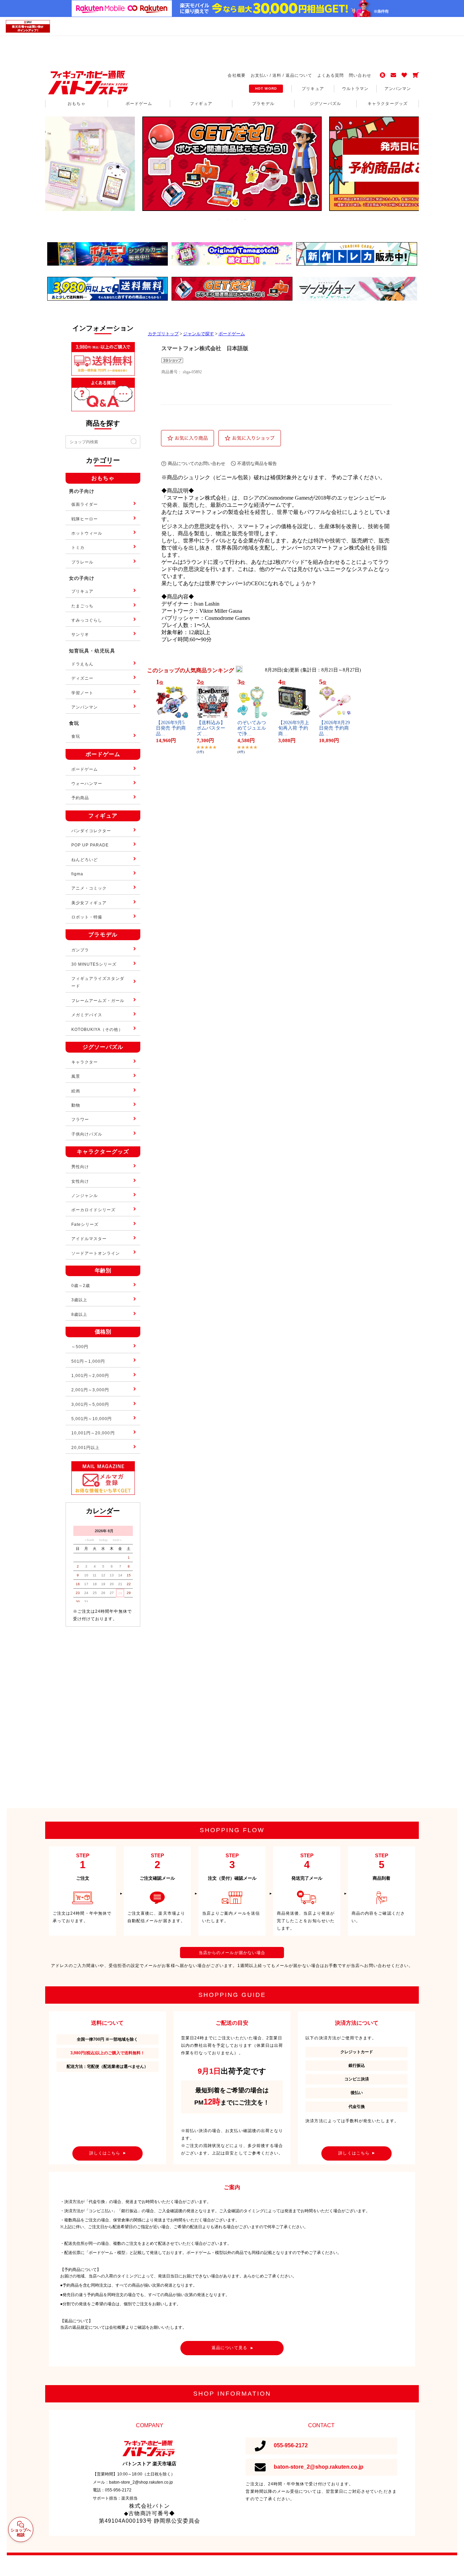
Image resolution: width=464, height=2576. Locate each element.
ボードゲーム (232, 334)
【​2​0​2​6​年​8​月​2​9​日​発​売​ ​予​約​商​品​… (334, 728)
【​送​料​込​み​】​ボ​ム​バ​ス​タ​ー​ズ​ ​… (211, 728)
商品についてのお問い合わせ (197, 463)
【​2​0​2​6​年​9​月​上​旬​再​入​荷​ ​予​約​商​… (294, 728)
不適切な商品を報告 (257, 463)
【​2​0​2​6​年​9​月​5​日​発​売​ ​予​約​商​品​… (171, 728)
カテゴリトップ (163, 334)
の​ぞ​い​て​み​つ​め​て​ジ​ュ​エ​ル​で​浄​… (252, 728)
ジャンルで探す (199, 334)
